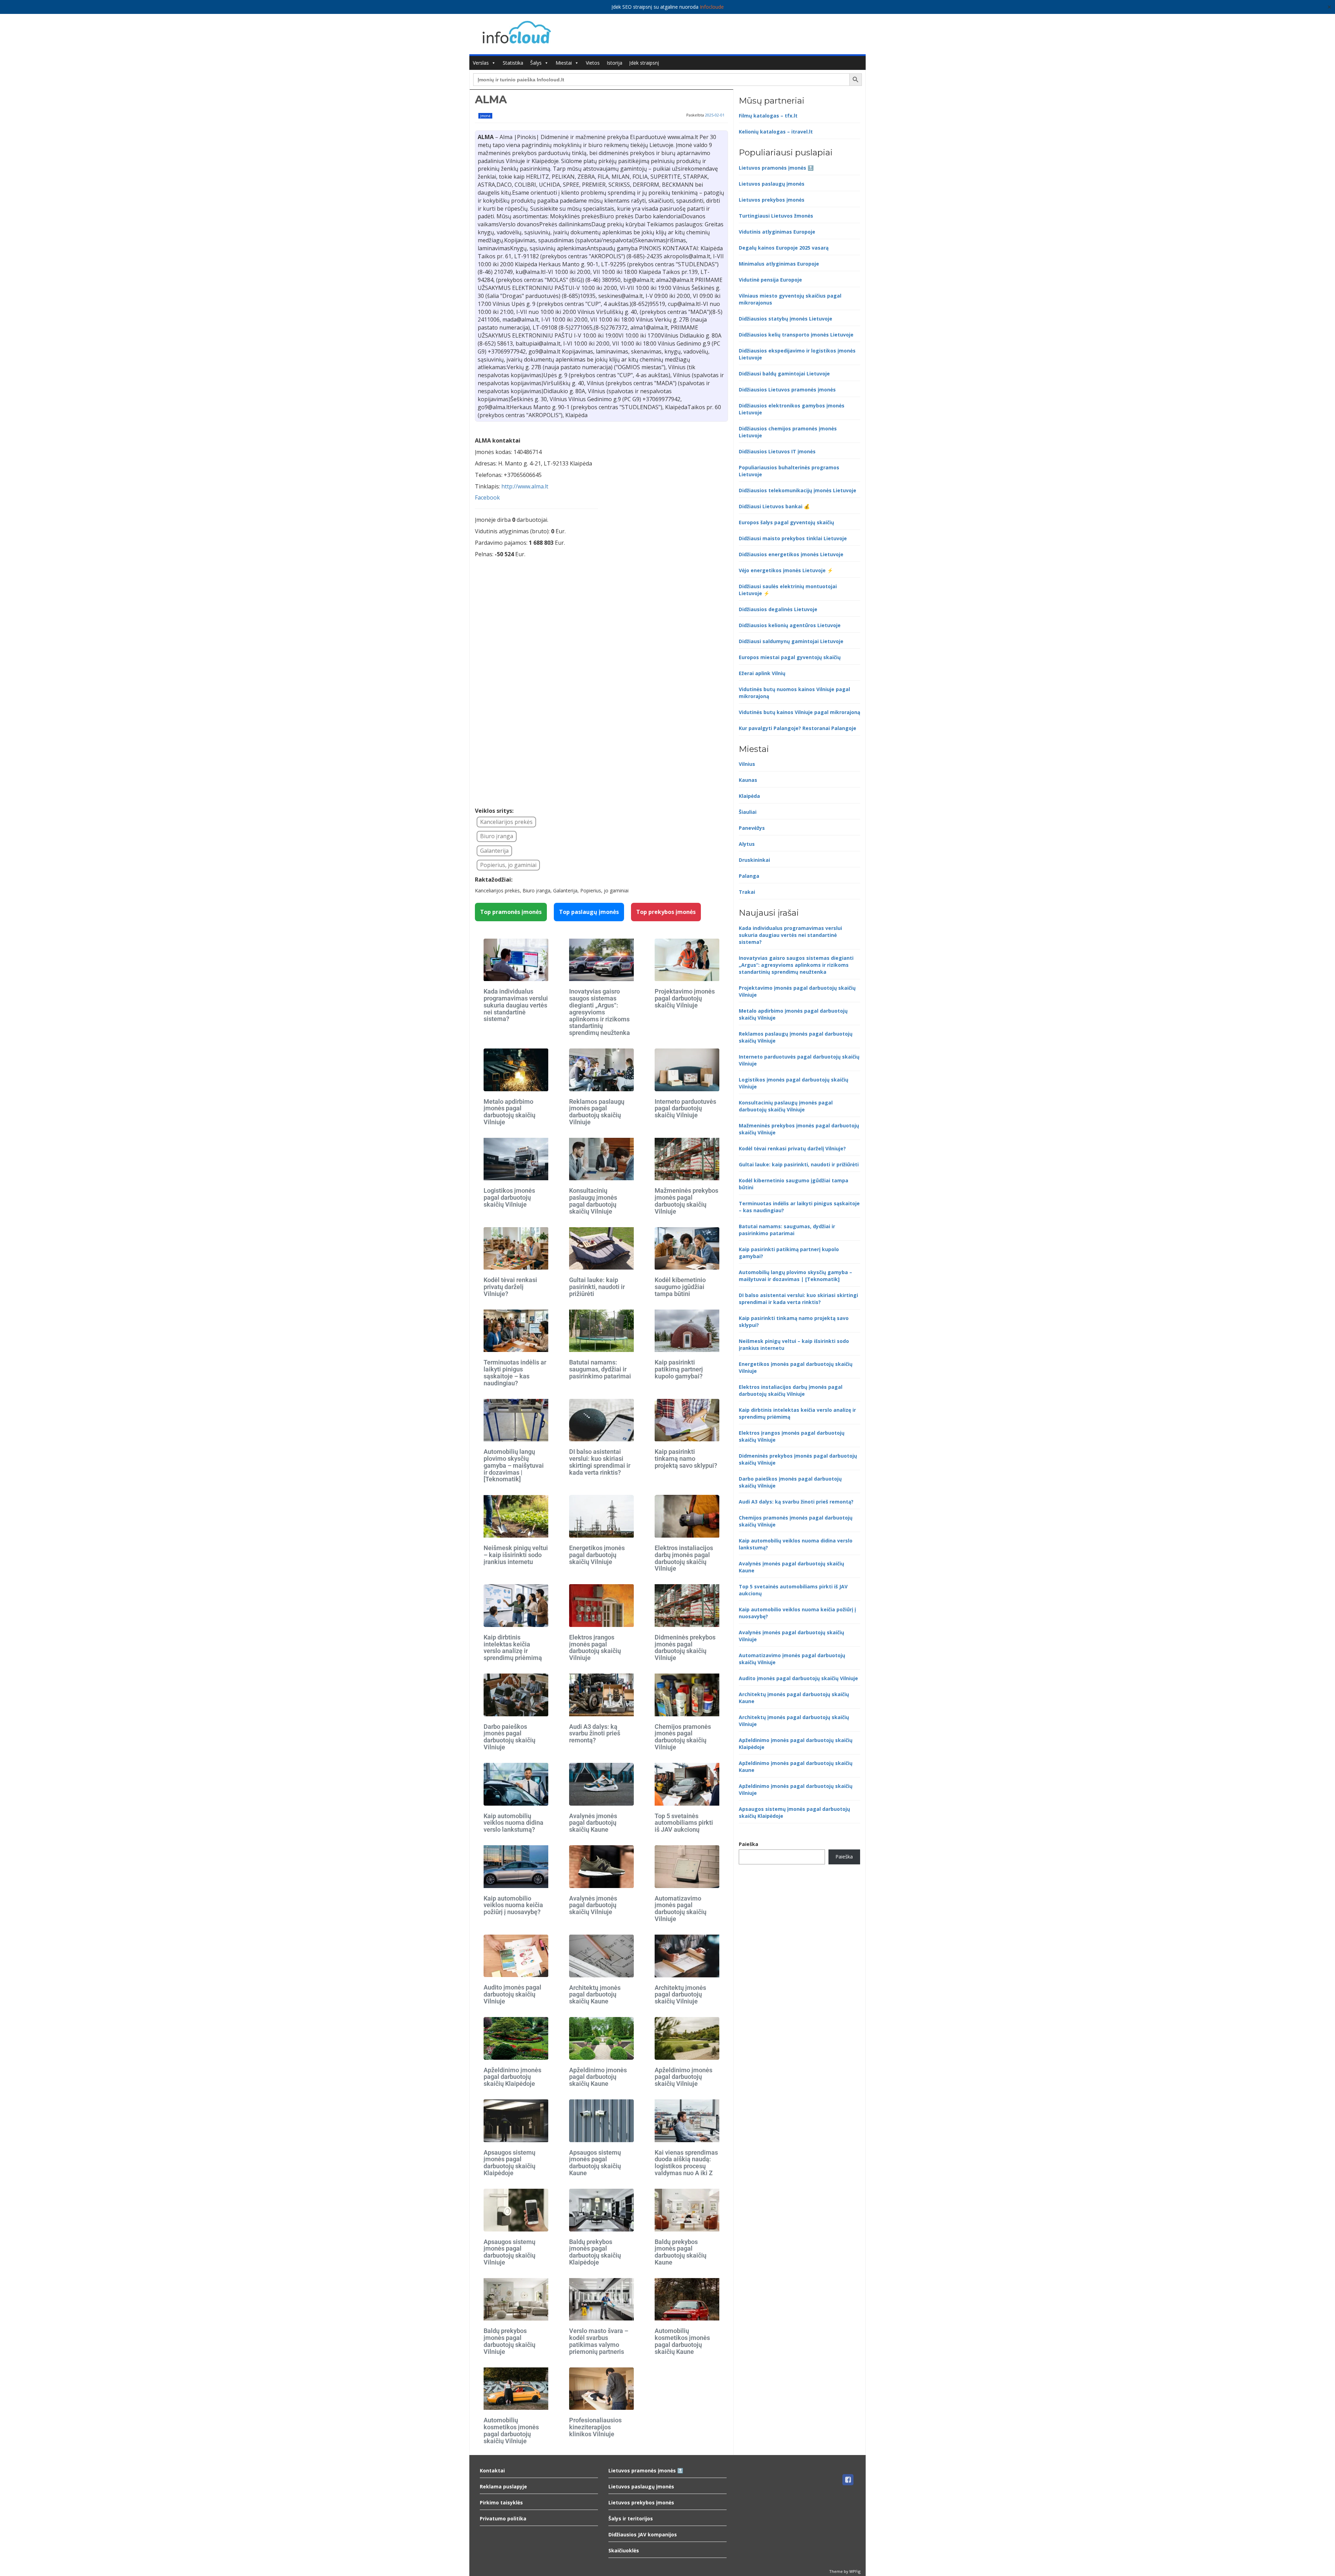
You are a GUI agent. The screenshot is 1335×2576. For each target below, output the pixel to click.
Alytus (747, 844)
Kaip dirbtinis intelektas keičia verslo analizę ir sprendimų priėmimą (513, 1647)
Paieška (749, 1844)
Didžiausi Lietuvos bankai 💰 (774, 506)
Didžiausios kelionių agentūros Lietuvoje (790, 625)
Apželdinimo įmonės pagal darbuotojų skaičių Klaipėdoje (512, 2077)
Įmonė (485, 116)
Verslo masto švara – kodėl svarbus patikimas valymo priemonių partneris (599, 2341)
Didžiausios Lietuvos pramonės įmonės (787, 390)
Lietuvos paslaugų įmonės (772, 184)
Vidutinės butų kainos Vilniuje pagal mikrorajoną (799, 712)
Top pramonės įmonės (511, 912)
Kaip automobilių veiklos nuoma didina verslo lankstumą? (513, 1823)
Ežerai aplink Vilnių (762, 673)
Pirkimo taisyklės (501, 2502)
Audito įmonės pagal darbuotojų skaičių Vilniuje (512, 1994)
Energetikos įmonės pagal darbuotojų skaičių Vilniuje (597, 1555)
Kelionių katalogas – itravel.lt (776, 132)
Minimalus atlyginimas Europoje (779, 264)
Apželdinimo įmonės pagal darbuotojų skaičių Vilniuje (683, 2077)
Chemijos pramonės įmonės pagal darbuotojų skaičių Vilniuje (683, 1737)
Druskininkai (754, 860)
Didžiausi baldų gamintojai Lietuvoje (784, 374)
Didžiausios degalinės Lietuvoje (778, 609)
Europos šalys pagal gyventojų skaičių (786, 522)
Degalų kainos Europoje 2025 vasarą (784, 248)
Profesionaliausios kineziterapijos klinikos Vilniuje (595, 2427)
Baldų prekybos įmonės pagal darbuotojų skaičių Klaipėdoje (595, 2252)
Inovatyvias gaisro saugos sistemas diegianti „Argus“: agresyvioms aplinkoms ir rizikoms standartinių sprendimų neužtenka (600, 1012)
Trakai (747, 892)
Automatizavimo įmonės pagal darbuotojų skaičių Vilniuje (681, 1909)
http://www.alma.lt (525, 486)
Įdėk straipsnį (644, 63)
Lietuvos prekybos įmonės (772, 200)
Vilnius (747, 764)
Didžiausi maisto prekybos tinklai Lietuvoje (793, 538)
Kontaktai (492, 2470)
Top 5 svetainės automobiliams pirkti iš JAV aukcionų (684, 1823)
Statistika (513, 63)
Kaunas (748, 780)
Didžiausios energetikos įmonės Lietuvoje (791, 554)
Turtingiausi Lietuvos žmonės (776, 216)
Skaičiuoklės (624, 2550)
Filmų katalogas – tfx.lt (768, 116)
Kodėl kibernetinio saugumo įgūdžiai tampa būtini (680, 1287)
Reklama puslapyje (503, 2486)
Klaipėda (749, 796)
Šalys (536, 63)
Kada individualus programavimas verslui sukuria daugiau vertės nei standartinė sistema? (516, 1005)
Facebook (487, 497)
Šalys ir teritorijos (631, 2518)
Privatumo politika (503, 2518)
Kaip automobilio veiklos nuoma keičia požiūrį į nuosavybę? (513, 1905)
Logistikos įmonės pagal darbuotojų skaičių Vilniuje (509, 1197)
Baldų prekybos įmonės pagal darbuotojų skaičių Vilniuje (509, 2341)
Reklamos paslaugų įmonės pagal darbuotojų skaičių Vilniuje (597, 1112)
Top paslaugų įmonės (589, 912)
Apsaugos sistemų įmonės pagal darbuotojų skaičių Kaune (595, 2163)
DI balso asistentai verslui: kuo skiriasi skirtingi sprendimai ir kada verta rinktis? (600, 1462)
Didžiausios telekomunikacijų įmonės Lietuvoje (798, 490)
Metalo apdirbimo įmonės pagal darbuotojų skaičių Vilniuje (509, 1112)
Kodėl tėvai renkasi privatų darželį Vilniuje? (510, 1287)
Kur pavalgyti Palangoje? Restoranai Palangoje (798, 728)
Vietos (593, 63)
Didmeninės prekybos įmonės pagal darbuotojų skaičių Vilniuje (685, 1647)
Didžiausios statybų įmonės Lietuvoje (786, 319)
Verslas (481, 63)
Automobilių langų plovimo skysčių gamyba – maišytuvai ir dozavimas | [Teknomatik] (514, 1465)
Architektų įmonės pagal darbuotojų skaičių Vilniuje (680, 1995)
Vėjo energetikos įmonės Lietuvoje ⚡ (786, 570)
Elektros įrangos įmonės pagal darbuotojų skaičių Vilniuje (595, 1647)
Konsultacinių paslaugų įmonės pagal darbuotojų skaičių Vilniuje (593, 1201)
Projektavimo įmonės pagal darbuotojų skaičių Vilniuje (685, 998)
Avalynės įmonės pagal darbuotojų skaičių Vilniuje (593, 1905)
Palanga (749, 876)
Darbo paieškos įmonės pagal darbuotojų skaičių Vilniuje (509, 1737)
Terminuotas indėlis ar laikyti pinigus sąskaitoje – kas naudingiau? (515, 1372)
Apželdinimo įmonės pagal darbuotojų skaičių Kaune (598, 2077)
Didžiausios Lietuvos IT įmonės (777, 451)
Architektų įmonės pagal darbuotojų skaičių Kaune (595, 1995)
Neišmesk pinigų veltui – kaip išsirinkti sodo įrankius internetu (516, 1555)
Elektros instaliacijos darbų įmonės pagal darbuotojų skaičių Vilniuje (684, 1558)
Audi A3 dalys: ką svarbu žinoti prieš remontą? (595, 1733)
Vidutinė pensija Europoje (770, 280)
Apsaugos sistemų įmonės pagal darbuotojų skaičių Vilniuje (509, 2252)
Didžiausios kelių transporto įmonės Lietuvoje (796, 335)
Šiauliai (748, 812)
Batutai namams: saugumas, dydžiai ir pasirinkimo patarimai (600, 1369)
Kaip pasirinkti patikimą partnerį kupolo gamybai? (679, 1369)
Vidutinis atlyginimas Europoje (777, 232)
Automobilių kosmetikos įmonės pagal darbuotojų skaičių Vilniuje (511, 2430)
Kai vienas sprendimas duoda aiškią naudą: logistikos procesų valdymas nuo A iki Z (686, 2163)
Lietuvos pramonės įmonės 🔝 (776, 168)
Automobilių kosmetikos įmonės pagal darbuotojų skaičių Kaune (682, 2341)
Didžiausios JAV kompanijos (643, 2534)
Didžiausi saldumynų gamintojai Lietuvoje (791, 641)
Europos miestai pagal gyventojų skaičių (790, 657)
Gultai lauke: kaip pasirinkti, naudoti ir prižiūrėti (597, 1287)
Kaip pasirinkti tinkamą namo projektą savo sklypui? (686, 1459)
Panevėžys (752, 828)
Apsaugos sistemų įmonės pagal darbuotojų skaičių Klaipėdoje (509, 2163)
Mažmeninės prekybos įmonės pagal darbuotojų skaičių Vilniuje (686, 1201)
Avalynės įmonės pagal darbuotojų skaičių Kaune (593, 1823)
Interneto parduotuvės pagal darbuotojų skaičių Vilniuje (685, 1108)
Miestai (564, 63)
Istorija (614, 63)
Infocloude (712, 7)
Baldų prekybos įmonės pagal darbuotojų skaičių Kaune (681, 2252)
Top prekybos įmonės (666, 912)
